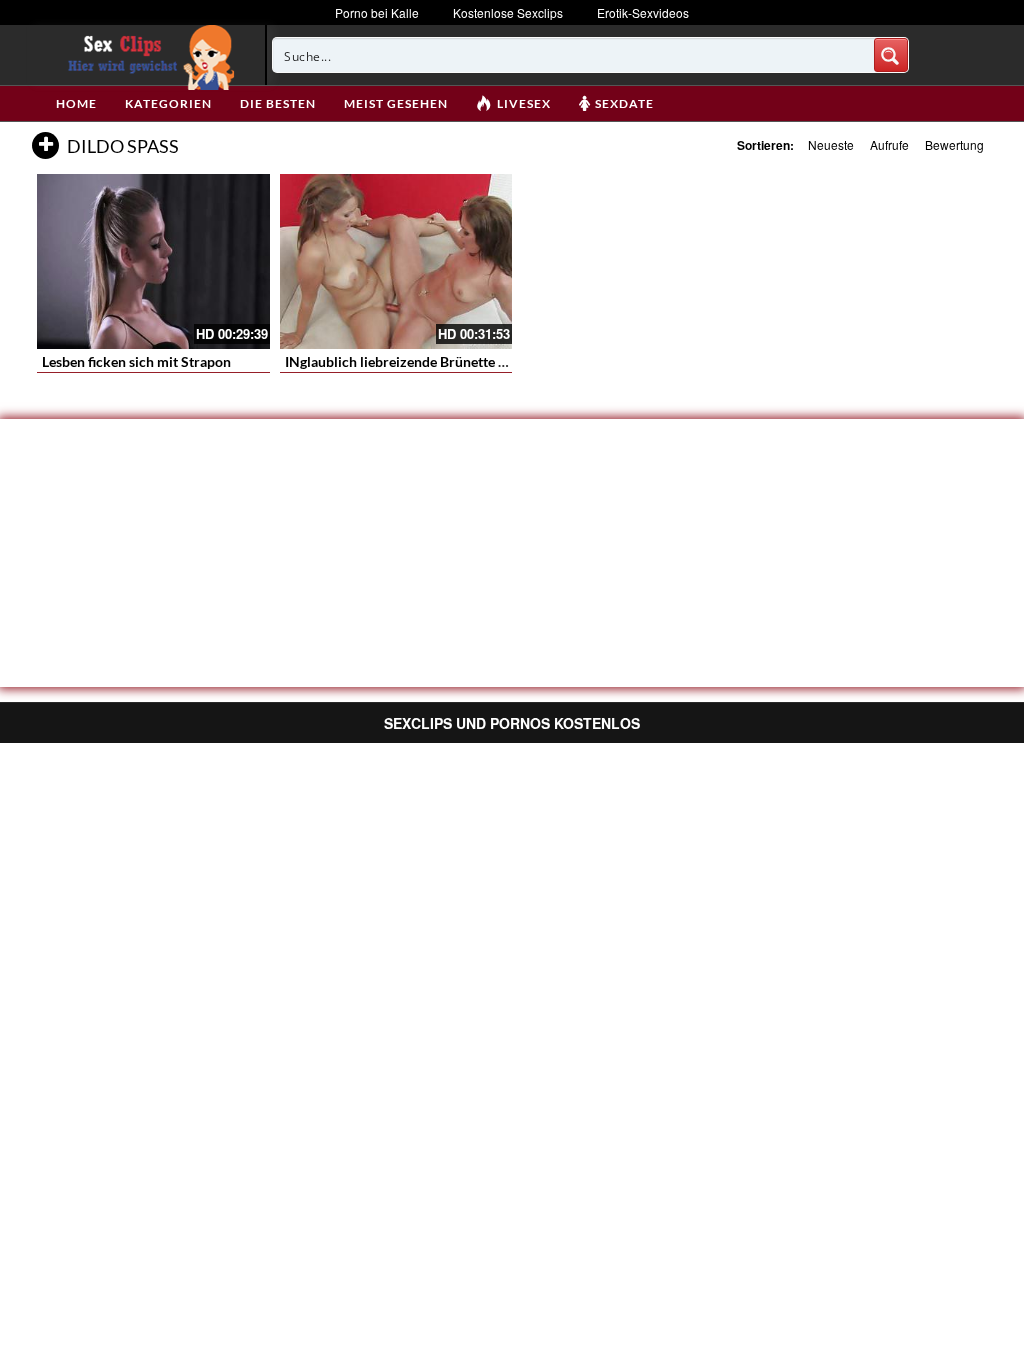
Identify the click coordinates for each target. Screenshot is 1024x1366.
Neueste (831, 144)
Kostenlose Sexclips (508, 12)
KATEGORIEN (168, 103)
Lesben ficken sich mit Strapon (136, 361)
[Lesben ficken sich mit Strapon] (153, 261)
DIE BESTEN (278, 103)
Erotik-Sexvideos (643, 12)
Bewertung (954, 144)
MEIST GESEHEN (396, 103)
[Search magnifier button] (891, 55)
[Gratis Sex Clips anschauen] (146, 55)
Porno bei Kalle (377, 12)
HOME (76, 103)
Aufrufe (889, 144)
